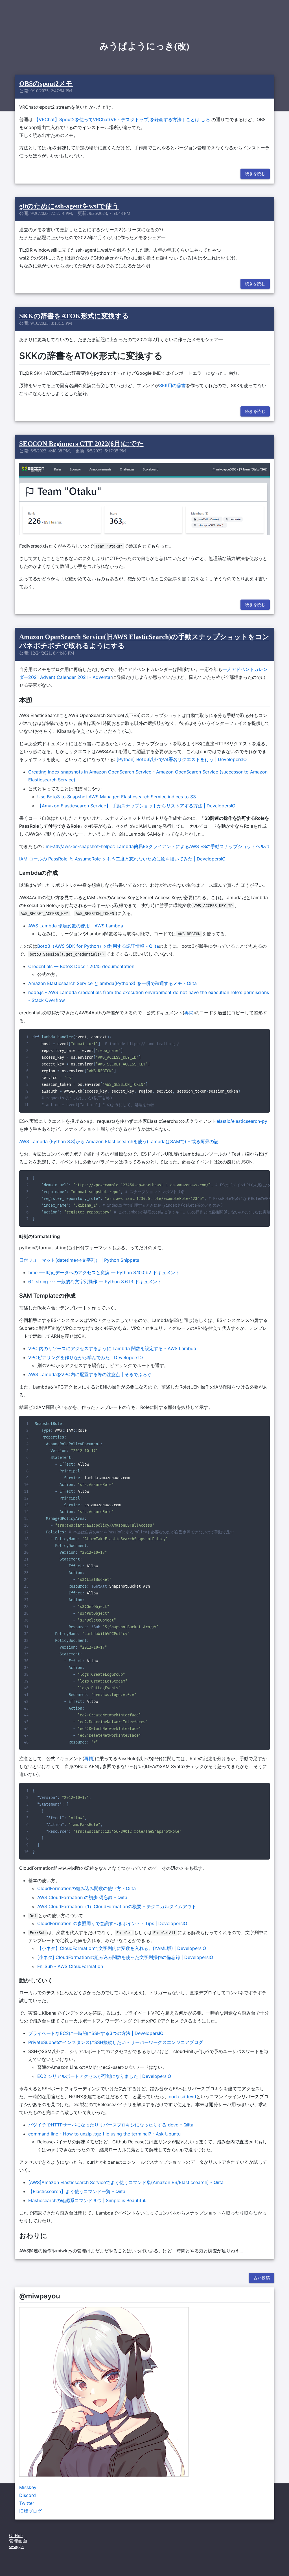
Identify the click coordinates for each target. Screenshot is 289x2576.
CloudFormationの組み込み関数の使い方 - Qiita (87, 1888)
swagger (17, 2546)
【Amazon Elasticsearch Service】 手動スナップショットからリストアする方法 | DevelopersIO (136, 806)
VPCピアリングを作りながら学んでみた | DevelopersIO (86, 1357)
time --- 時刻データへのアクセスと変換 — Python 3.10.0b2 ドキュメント (104, 1272)
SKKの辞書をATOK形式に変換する (74, 316)
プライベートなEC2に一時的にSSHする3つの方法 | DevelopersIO (96, 2033)
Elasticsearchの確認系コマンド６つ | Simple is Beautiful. (87, 2200)
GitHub (16, 2535)
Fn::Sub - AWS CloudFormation (70, 1966)
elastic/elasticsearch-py (242, 1121)
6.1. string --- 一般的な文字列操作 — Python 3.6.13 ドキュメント (95, 1282)
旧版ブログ (30, 2511)
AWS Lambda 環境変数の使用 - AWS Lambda (76, 926)
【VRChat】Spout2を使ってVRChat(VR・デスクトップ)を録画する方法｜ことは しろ (122, 119)
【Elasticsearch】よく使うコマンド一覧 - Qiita (77, 2191)
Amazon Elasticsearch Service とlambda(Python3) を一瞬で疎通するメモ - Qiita (112, 983)
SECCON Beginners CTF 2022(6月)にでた (82, 444)
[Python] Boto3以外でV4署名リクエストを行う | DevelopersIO (182, 759)
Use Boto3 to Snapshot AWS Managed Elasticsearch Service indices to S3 (117, 797)
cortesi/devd (182, 2096)
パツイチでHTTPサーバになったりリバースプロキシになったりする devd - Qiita (111, 2125)
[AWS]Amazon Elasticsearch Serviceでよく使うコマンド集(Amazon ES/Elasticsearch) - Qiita (126, 2182)
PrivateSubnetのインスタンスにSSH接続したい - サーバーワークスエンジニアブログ (116, 2042)
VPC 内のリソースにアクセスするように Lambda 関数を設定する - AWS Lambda (112, 1348)
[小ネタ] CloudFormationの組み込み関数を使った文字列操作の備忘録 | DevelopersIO (125, 1957)
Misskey (28, 2487)
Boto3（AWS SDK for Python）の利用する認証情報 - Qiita (98, 946)
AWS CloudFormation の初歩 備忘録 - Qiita (82, 1897)
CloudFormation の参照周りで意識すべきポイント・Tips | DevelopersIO (112, 1923)
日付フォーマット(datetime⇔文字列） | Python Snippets (79, 1260)
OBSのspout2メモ (46, 84)
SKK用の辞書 (172, 385)
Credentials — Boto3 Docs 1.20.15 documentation (81, 966)
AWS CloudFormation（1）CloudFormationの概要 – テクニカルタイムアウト (117, 1906)
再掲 (189, 1013)
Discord (28, 2495)
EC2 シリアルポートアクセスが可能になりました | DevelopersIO (104, 2076)
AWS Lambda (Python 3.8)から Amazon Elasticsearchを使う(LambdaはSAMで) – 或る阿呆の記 (119, 1141)
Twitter (27, 2503)
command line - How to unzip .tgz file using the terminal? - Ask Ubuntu (104, 2134)
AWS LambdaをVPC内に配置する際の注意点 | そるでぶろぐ (90, 1374)
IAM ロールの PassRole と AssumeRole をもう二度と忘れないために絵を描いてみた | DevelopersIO (122, 859)
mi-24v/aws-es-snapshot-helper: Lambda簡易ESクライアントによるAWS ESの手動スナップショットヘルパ (157, 846)
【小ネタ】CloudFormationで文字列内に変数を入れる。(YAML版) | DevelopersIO (122, 1948)
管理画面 (18, 2541)
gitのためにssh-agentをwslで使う (69, 206)
